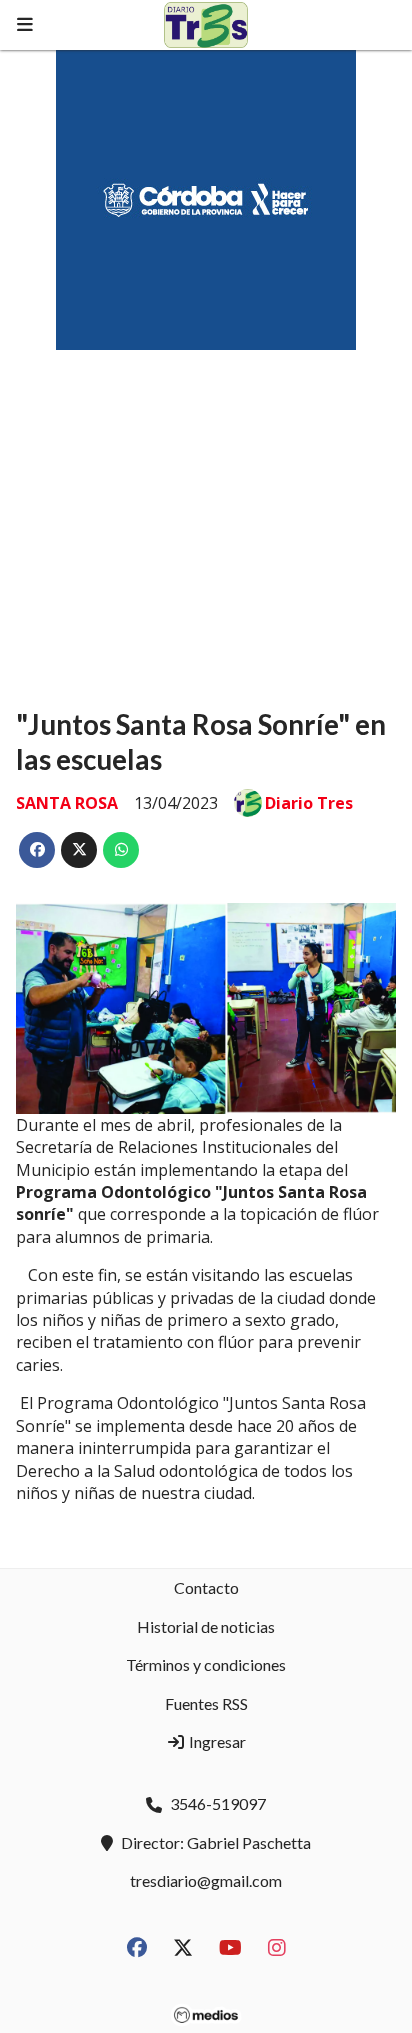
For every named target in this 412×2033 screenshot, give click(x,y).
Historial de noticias (206, 1626)
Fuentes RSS (206, 1703)
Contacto (206, 1587)
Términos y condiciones (206, 1664)
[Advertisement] (206, 510)
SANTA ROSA (67, 803)
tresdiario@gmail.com (206, 1880)
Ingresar (216, 1741)
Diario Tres (309, 803)
